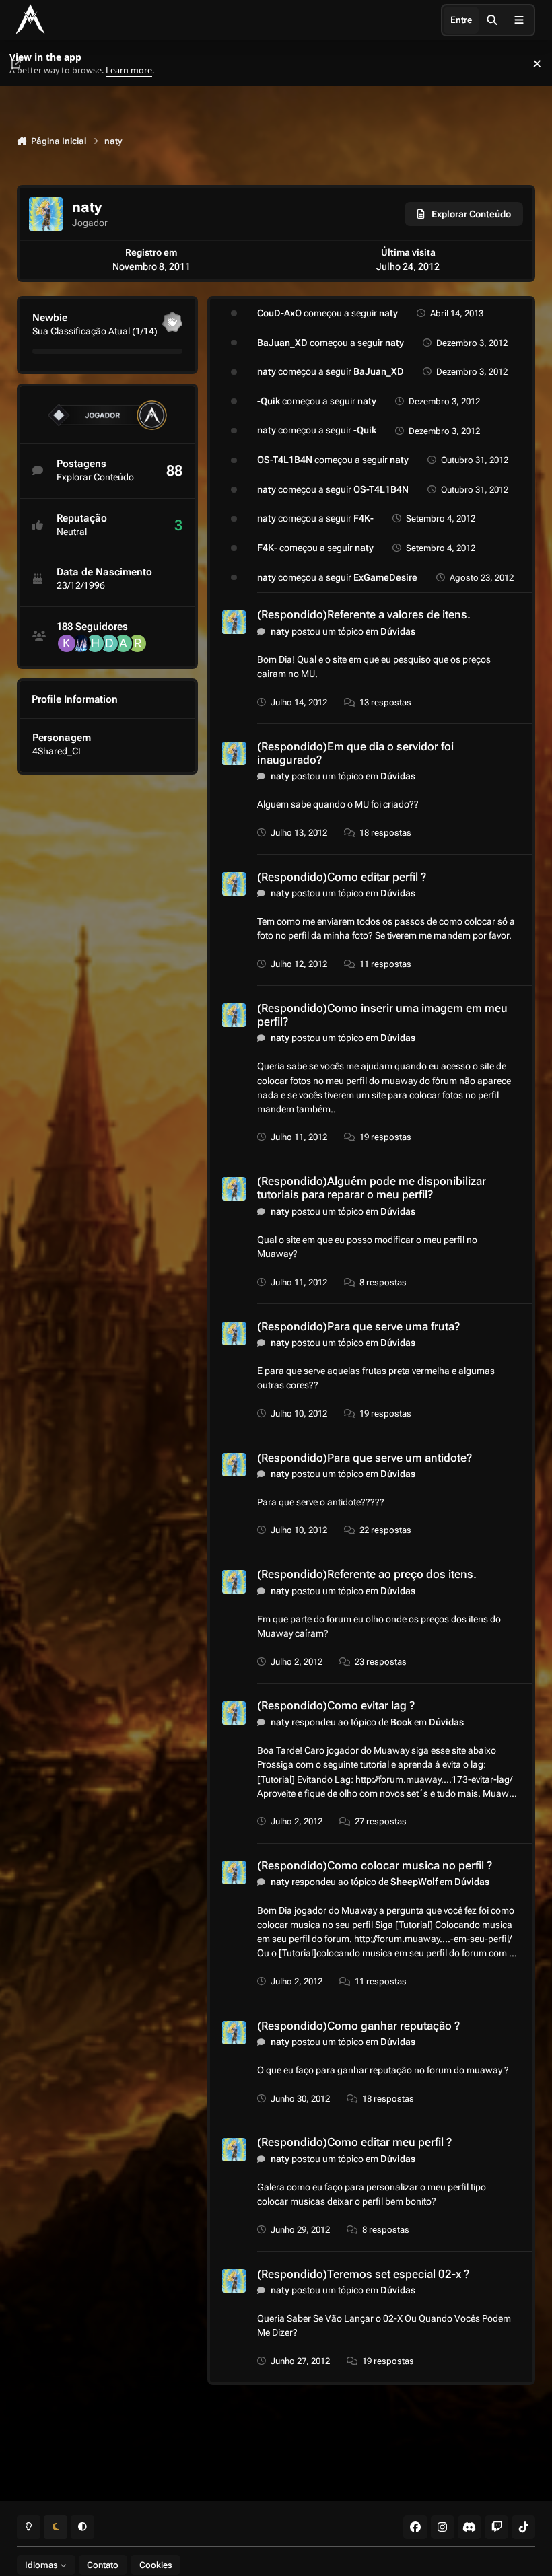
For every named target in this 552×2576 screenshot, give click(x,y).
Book (401, 1722)
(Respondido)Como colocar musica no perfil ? (375, 1865)
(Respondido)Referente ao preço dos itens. (367, 1574)
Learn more (26, 64)
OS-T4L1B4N (285, 460)
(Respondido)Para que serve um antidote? (365, 1458)
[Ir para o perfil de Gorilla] (81, 643)
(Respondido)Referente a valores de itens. (364, 614)
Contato (103, 2565)
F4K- (364, 518)
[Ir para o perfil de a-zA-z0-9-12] (123, 643)
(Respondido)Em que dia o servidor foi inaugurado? (355, 753)
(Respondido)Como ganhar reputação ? (358, 2026)
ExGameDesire (385, 577)
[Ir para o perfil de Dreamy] (109, 643)
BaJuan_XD (282, 343)
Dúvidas (398, 631)
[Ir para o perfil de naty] (234, 622)
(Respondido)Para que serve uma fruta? (358, 1326)
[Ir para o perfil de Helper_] (95, 643)
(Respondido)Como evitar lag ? (336, 1705)
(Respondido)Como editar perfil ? (342, 877)
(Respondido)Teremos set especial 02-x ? (363, 2274)
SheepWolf (414, 1882)
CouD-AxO (279, 313)
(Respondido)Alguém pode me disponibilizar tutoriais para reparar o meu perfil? (372, 1188)
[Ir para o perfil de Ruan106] (137, 643)
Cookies (156, 2565)
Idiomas (42, 2565)
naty (388, 313)
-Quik (269, 401)
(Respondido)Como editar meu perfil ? (354, 2142)
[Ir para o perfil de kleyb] (67, 643)
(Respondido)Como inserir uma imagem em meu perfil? (382, 1015)
